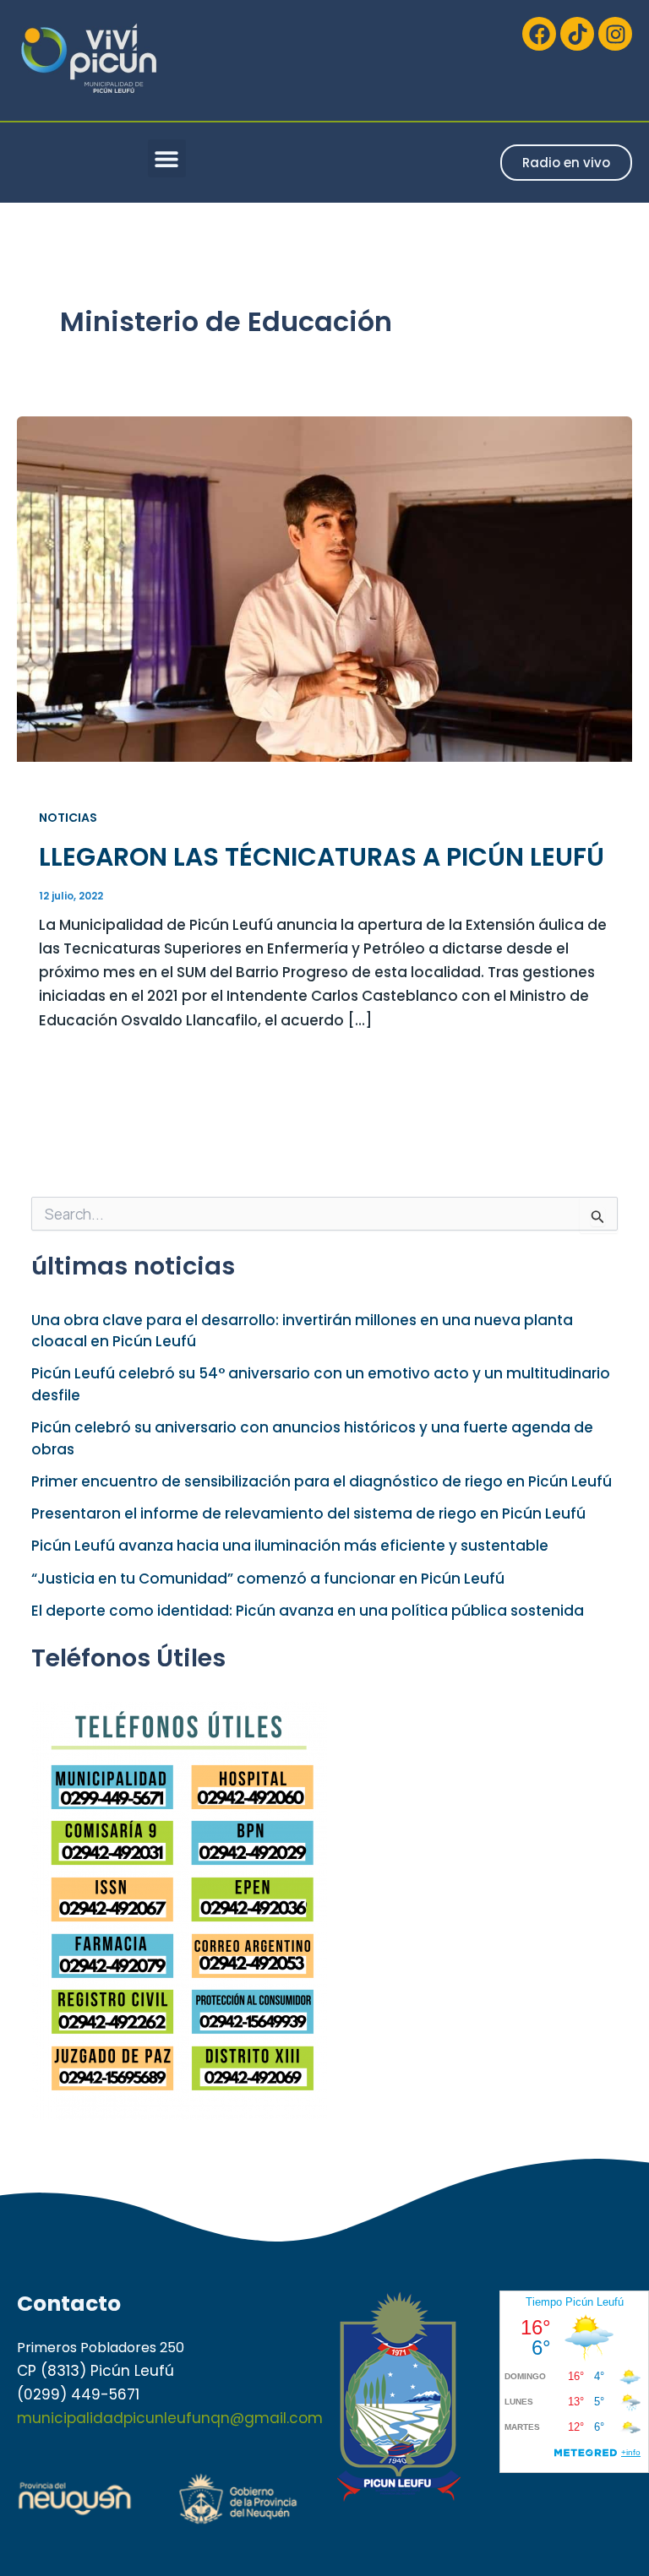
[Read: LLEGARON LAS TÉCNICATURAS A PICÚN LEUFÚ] (324, 588)
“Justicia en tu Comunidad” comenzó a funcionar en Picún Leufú (268, 1579)
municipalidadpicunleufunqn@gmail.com (170, 2418)
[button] (167, 158)
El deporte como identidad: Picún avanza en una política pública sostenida (308, 1611)
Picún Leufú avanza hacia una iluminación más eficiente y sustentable (290, 1546)
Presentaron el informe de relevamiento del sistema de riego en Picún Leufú (308, 1514)
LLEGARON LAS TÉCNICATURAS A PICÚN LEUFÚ (322, 857)
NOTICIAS (68, 818)
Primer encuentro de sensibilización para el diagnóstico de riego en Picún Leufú (322, 1481)
